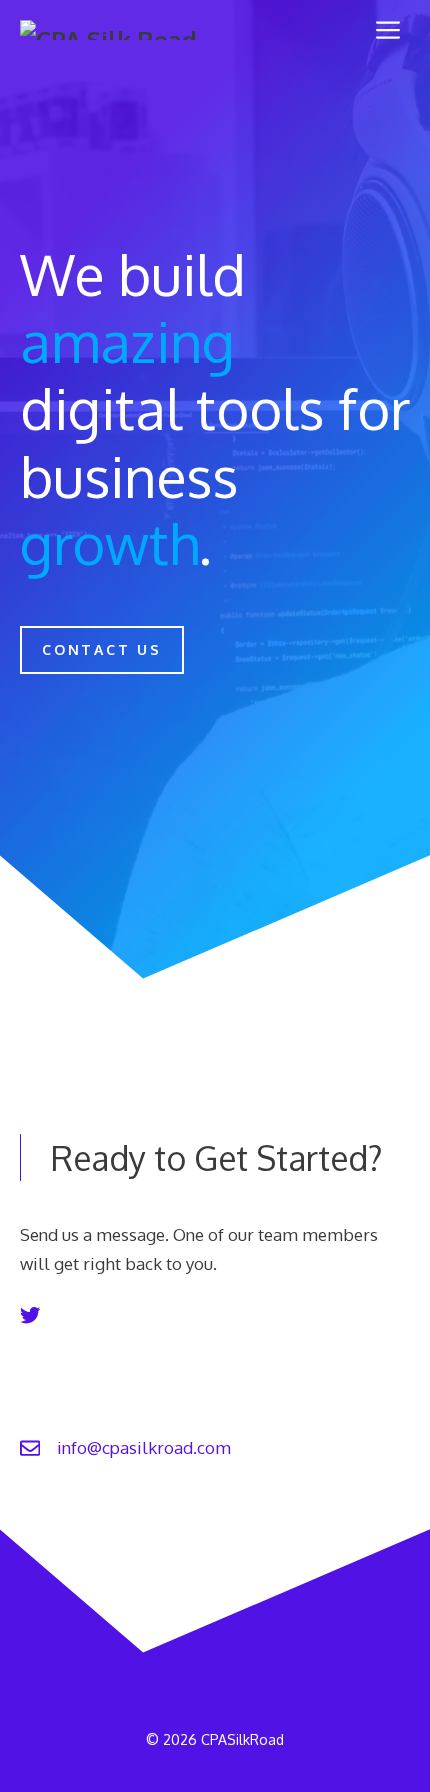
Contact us (102, 649)
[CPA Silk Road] (108, 30)
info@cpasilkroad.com (144, 1447)
